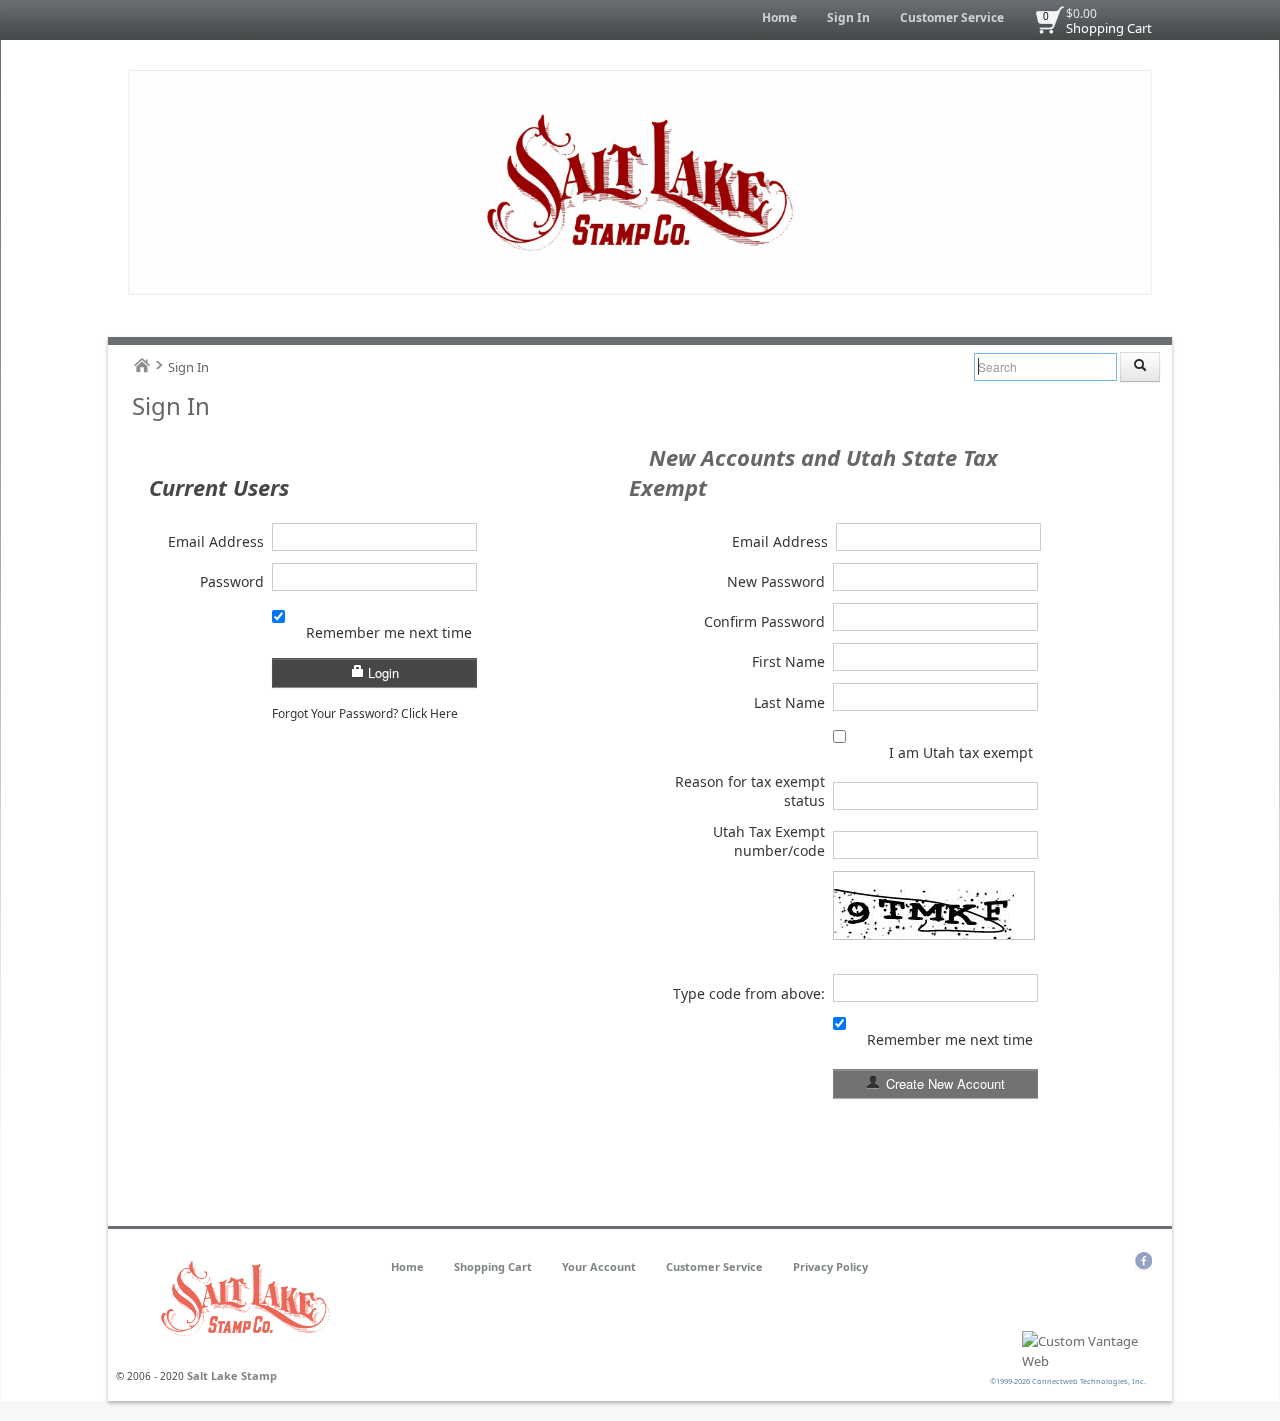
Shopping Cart (1109, 28)
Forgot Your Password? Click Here (365, 713)
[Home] (142, 365)
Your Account (599, 1266)
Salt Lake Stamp (232, 1375)
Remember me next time (389, 632)
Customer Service (952, 17)
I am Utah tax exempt (961, 752)
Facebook (1143, 1261)
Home (779, 17)
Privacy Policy (830, 1266)
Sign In (848, 17)
